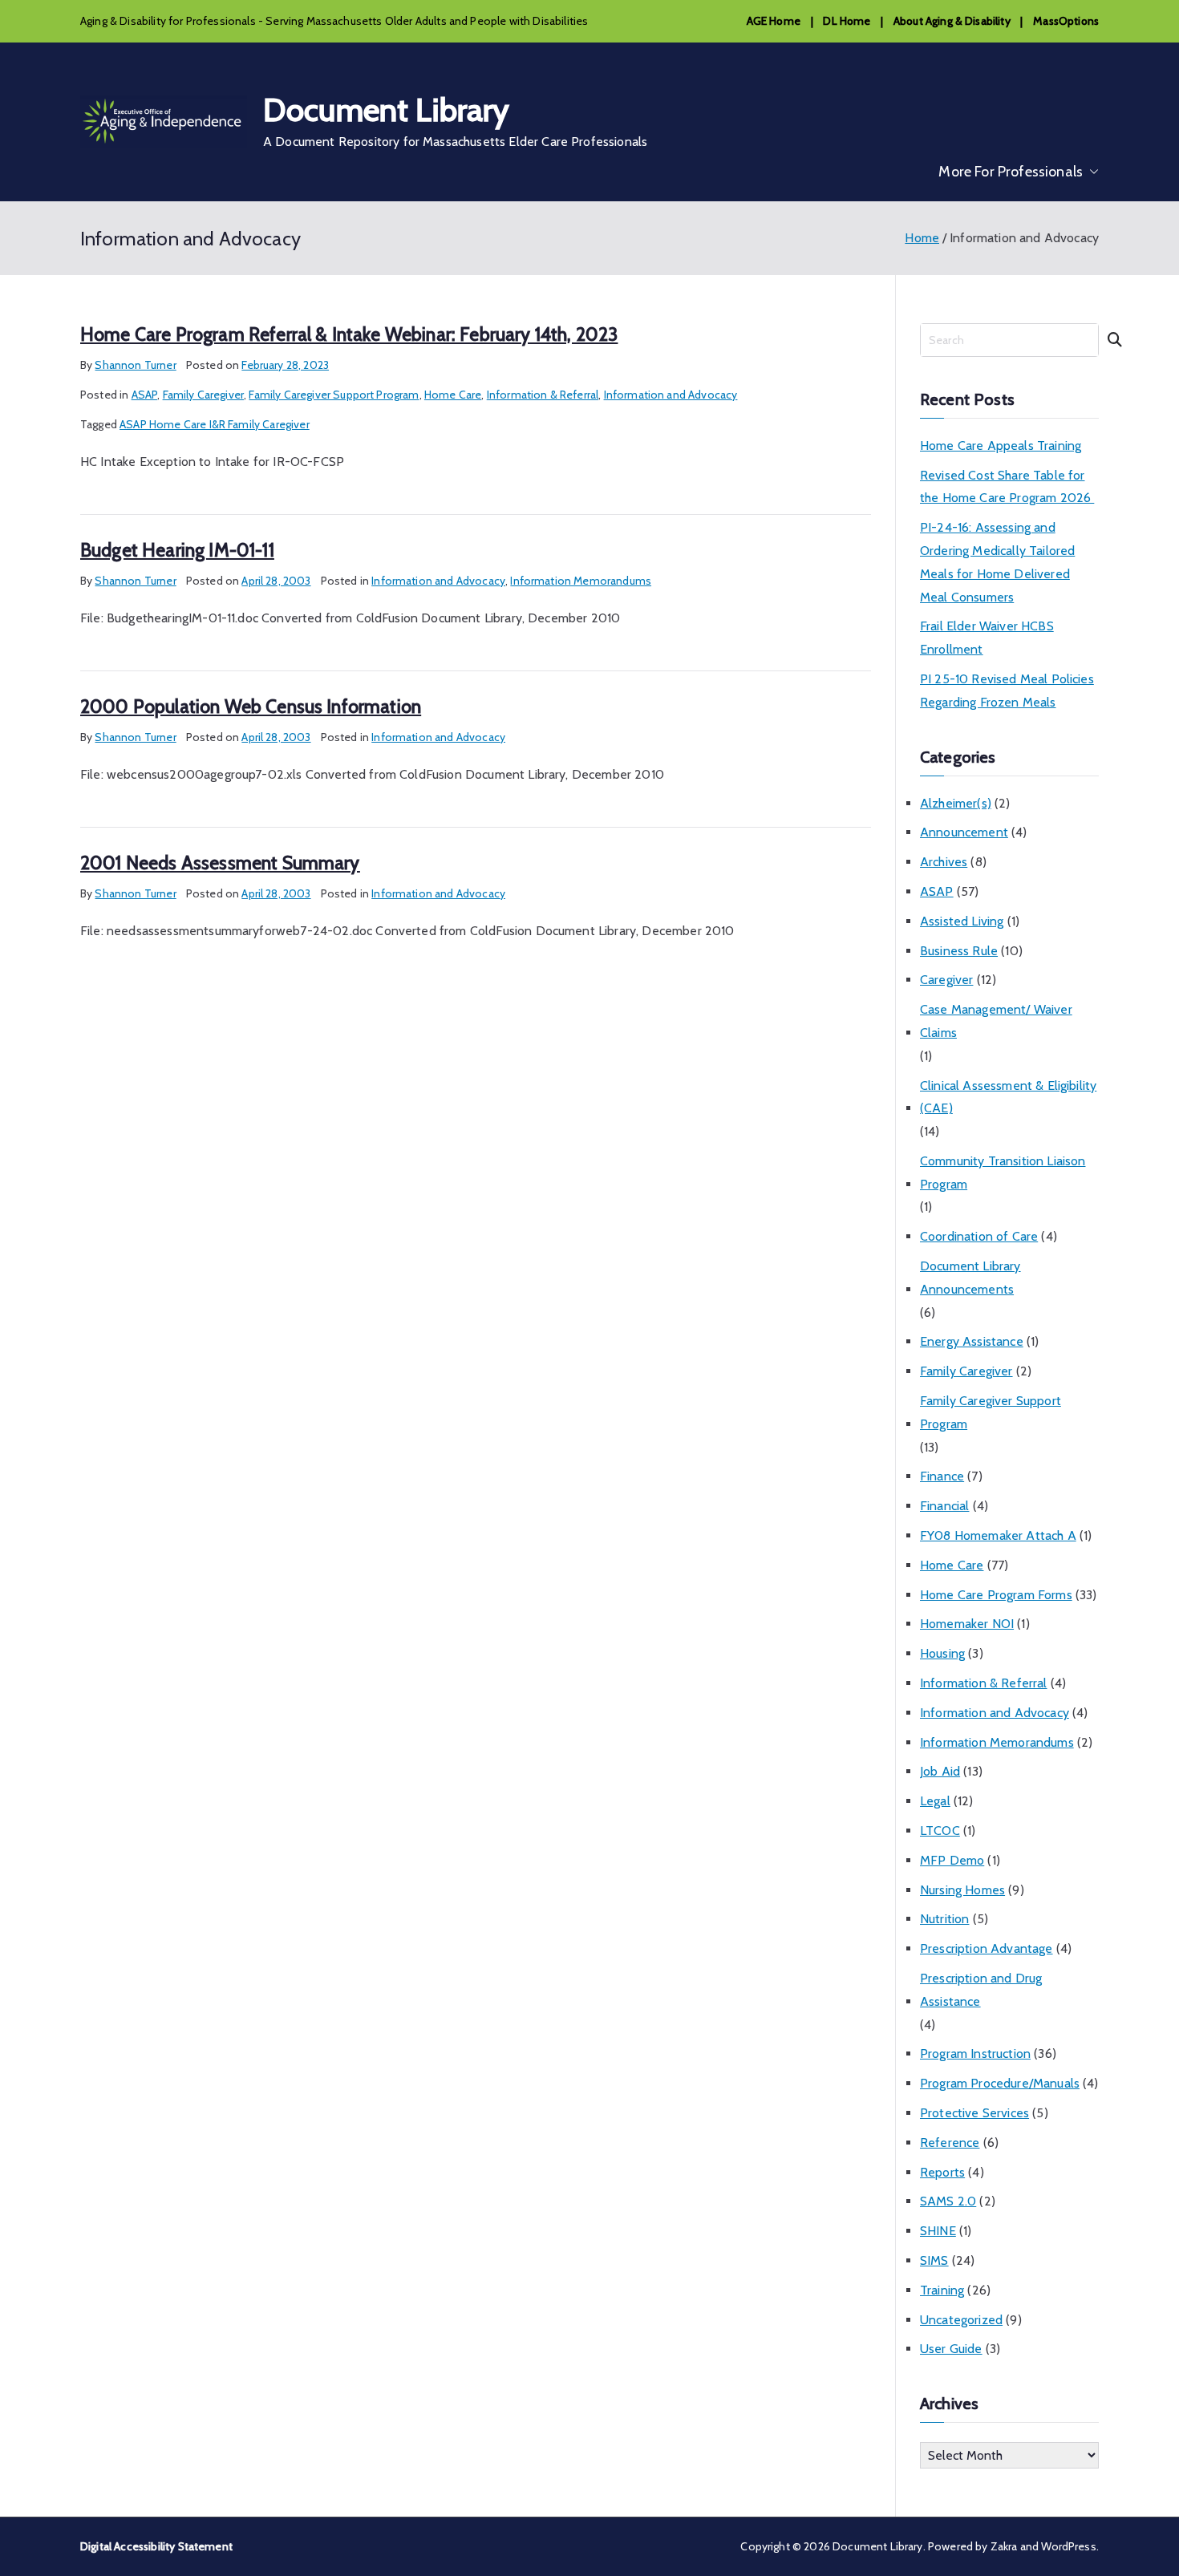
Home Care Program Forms (996, 1595)
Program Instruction (975, 2054)
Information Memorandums (581, 581)
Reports (942, 2172)
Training (942, 2290)
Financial (944, 1506)
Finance (942, 1476)
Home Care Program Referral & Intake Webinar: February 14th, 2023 (349, 334)
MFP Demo (952, 1860)
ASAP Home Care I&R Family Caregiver (215, 424)
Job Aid (940, 1771)
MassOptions (1066, 21)
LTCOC (940, 1831)
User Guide (951, 2349)
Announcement (964, 832)
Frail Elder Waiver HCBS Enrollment (987, 638)
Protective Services (974, 2113)
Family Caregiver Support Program (334, 395)
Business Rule (959, 951)
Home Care (453, 395)
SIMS (934, 2260)
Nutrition (944, 1919)
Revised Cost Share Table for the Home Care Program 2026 (1007, 487)
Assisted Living (962, 921)
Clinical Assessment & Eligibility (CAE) (1008, 1097)
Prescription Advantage (987, 1948)
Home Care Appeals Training (1001, 446)
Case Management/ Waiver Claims (996, 1021)
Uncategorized (961, 2320)
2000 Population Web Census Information (251, 707)
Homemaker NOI (967, 1624)
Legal (935, 1801)
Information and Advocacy (671, 395)
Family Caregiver (204, 395)
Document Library (387, 109)
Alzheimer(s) (956, 803)
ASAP (145, 395)
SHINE (938, 2231)
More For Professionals (1011, 172)
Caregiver (946, 980)
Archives (944, 862)
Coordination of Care (979, 1236)
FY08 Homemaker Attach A (998, 1535)
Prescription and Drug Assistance (981, 1990)
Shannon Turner (135, 365)
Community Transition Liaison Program (1003, 1173)
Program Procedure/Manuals (1000, 2083)
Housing (942, 1653)
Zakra (1004, 2546)
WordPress (1068, 2546)
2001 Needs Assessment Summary (220, 863)
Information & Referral (543, 395)
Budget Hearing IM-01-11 (177, 550)
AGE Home (774, 21)
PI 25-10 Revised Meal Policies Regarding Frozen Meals (1007, 691)
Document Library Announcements (970, 1278)
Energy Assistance (972, 1341)
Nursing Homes (962, 1890)
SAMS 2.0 (948, 2201)
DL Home (847, 21)
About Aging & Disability (952, 21)
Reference (950, 2143)
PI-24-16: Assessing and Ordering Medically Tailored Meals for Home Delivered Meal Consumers (997, 562)
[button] (1091, 172)
